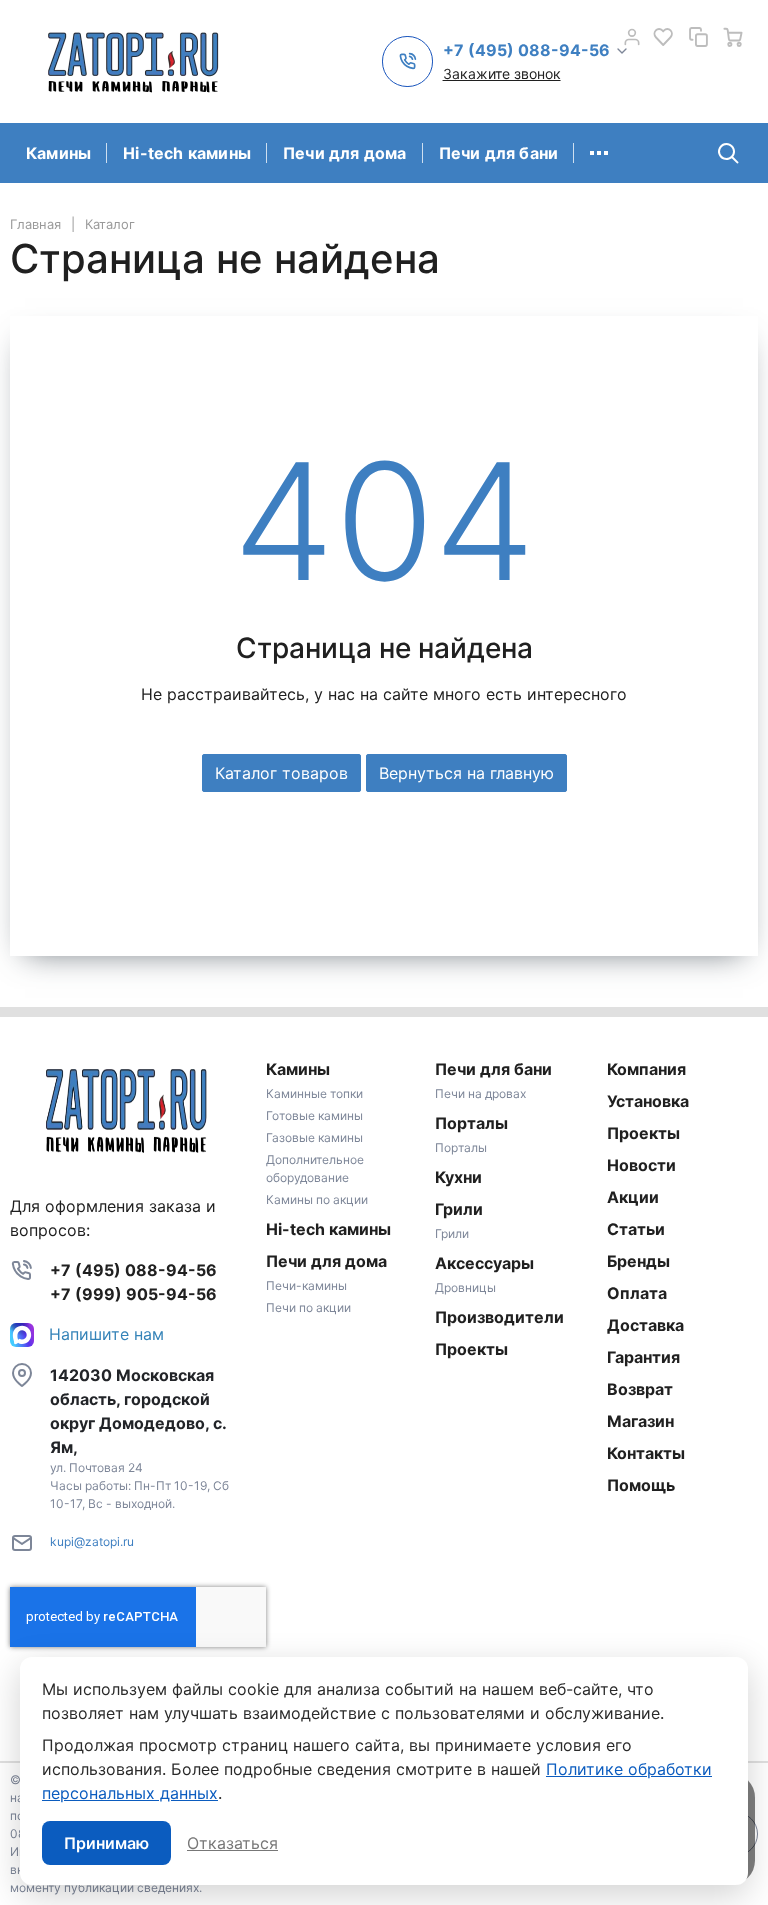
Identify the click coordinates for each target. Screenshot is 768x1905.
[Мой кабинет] (632, 37)
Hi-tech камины (187, 153)
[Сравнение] (698, 37)
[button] (536, 51)
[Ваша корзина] (733, 37)
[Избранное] (663, 37)
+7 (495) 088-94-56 (133, 1270)
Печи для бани (499, 153)
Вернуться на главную (466, 773)
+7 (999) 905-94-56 (133, 1294)
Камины (58, 153)
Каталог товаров (281, 773)
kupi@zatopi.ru (92, 1541)
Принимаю (106, 1843)
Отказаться (232, 1843)
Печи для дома (345, 153)
